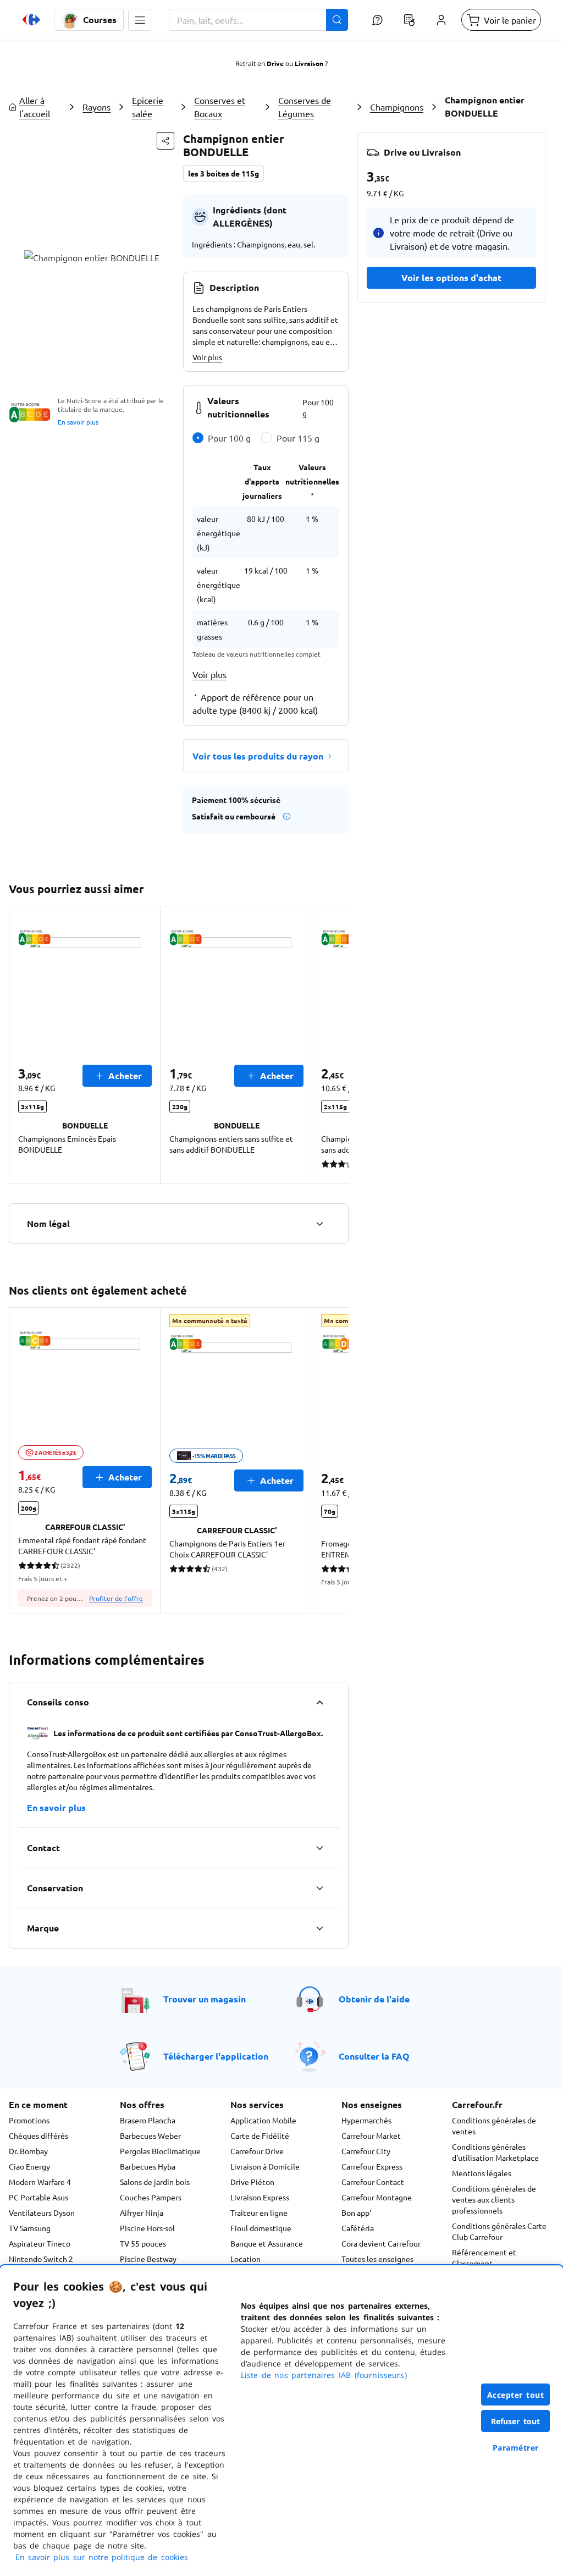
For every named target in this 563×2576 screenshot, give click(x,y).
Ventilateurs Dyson (42, 2212)
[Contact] (319, 1848)
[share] (165, 141)
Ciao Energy (29, 2166)
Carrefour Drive (257, 2151)
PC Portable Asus (38, 2197)
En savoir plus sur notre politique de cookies (102, 2557)
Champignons (397, 107)
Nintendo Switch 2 (41, 2259)
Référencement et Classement (484, 2258)
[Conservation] (319, 1888)
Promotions (29, 2120)
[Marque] (319, 1928)
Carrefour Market (371, 2135)
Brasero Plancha (148, 2120)
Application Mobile (263, 2120)
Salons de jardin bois (155, 2182)
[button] (140, 20)
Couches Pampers (151, 2197)
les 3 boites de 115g (223, 173)
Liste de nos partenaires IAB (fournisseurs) (324, 2375)
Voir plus (207, 357)
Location (245, 2259)
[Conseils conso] (319, 1702)
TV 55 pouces (143, 2243)
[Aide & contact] (377, 20)
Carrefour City (366, 2151)
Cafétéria (358, 2228)
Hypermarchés (366, 2120)
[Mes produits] (409, 20)
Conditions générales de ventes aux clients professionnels (494, 2199)
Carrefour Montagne (377, 2197)
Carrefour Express (372, 2166)
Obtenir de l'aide (374, 1999)
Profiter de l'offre (116, 1598)
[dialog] (281, 2421)
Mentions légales (482, 2173)
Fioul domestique (261, 2228)
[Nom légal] (319, 1224)
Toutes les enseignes (377, 2259)
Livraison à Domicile (265, 2166)
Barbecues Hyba (148, 2166)
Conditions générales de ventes (494, 2126)
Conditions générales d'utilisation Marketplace (495, 2152)
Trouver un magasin (205, 1999)
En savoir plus (78, 422)
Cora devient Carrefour (381, 2243)
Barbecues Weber (150, 2135)
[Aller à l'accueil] (31, 20)
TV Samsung (30, 2228)
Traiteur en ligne (259, 2212)
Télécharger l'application (216, 2056)
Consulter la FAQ (374, 2056)
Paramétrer (516, 2448)
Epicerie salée (148, 107)
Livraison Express (260, 2197)
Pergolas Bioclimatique (160, 2151)
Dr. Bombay (28, 2151)
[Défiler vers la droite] (335, 1045)
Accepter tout (516, 2395)
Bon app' (356, 2212)
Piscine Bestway (148, 2259)
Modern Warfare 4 (40, 2182)
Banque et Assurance (267, 2243)
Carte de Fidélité (260, 2135)
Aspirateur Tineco (40, 2243)
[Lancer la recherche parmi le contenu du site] (337, 20)
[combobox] (258, 20)
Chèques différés (38, 2135)
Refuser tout (516, 2421)
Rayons (96, 107)
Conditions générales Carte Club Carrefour (499, 2231)
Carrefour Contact (373, 2182)
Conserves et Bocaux (220, 107)
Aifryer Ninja (142, 2212)
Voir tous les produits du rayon (258, 756)
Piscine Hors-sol (147, 2228)
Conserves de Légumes (305, 107)
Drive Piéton (252, 2182)
